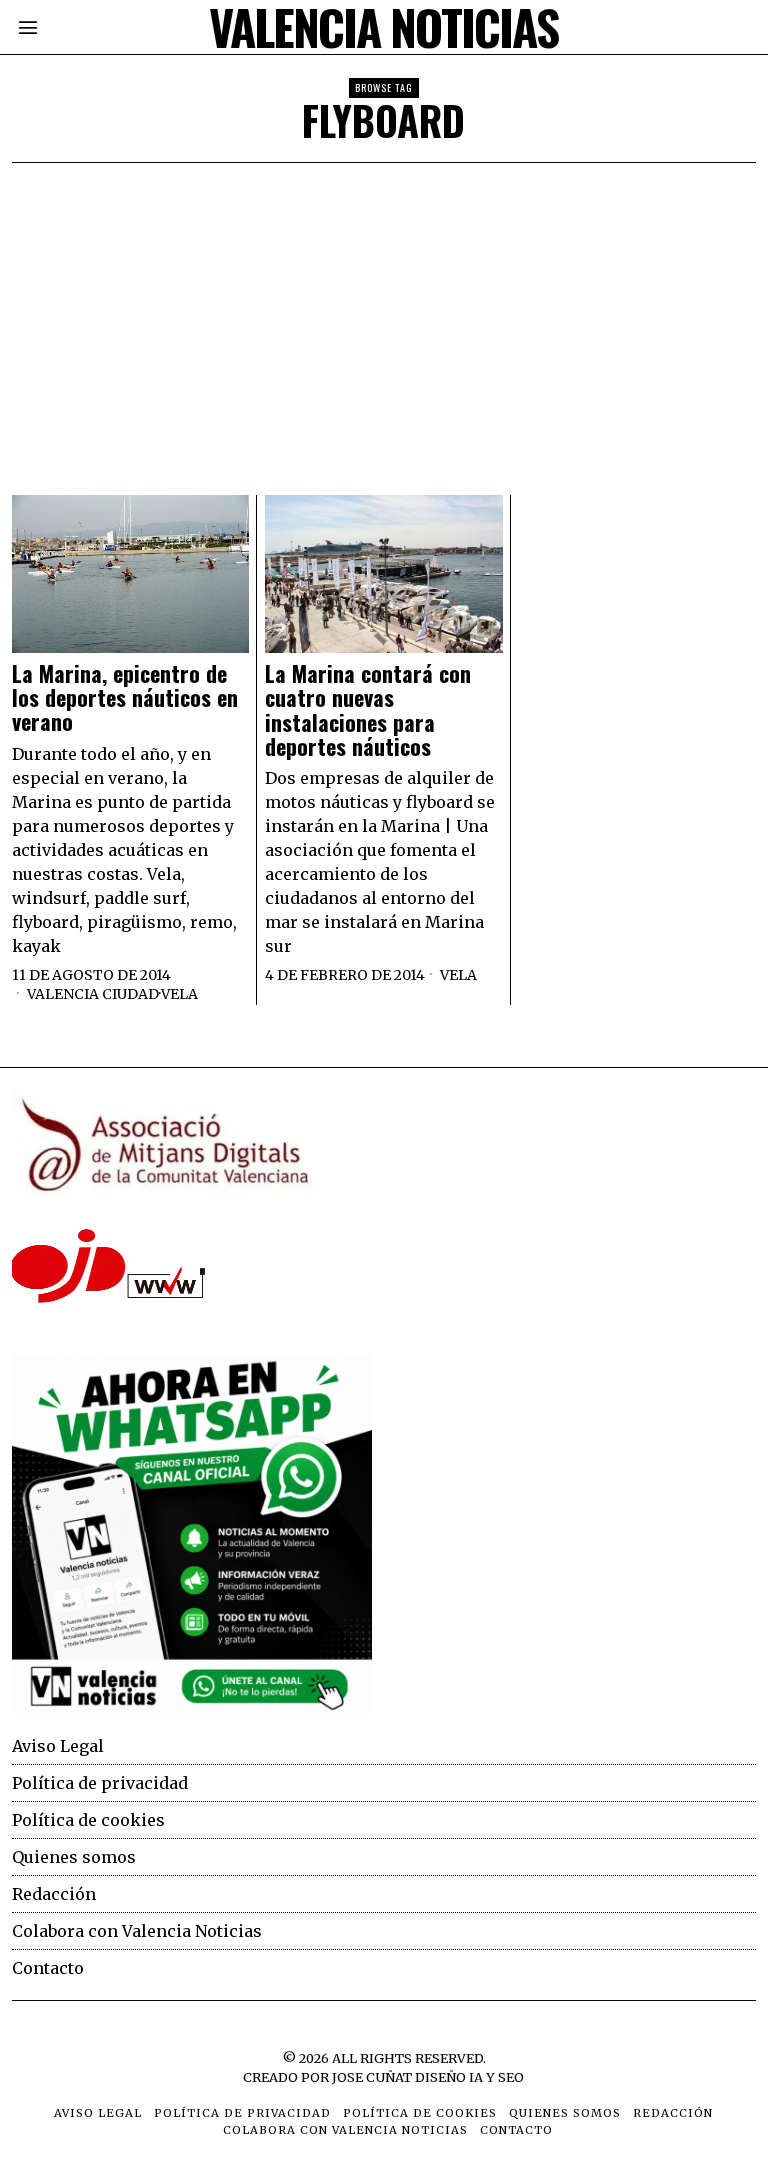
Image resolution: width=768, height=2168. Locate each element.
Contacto (48, 1968)
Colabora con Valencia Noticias (137, 1931)
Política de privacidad (100, 1783)
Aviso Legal (58, 1746)
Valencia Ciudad (93, 994)
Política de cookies (88, 1820)
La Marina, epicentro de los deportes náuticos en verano (125, 697)
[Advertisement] (384, 313)
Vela (179, 994)
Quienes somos (74, 1857)
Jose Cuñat (372, 2077)
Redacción (54, 1894)
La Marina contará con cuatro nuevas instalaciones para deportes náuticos (368, 709)
